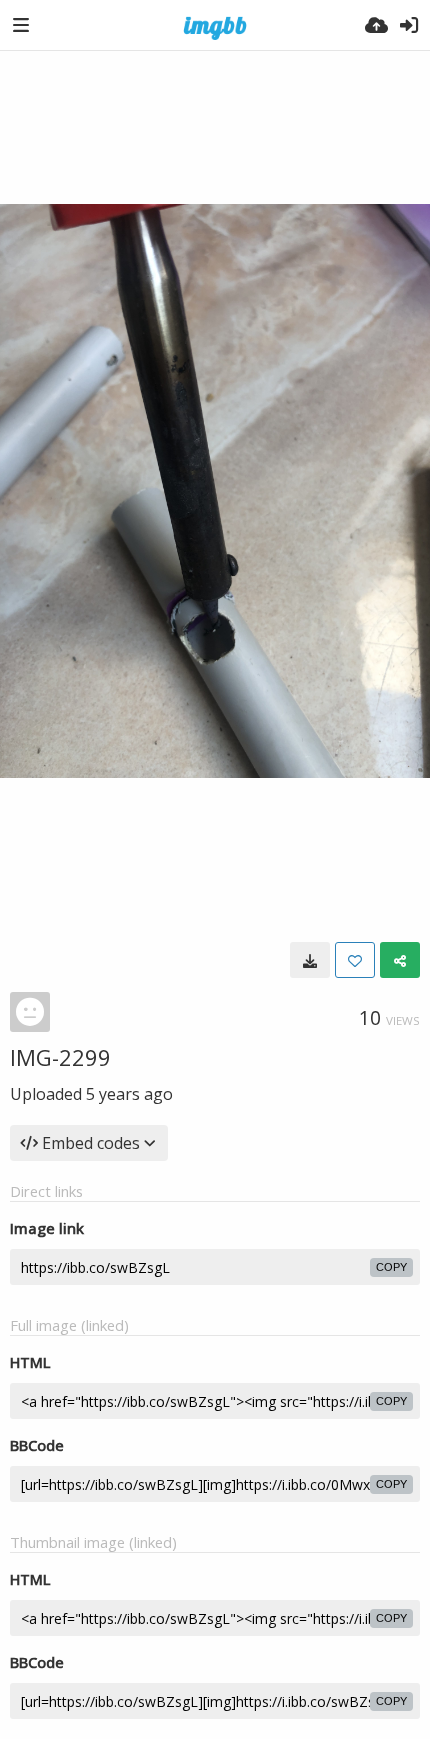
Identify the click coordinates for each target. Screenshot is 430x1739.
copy (391, 1267)
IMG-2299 (60, 1057)
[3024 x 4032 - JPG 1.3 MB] (310, 960)
